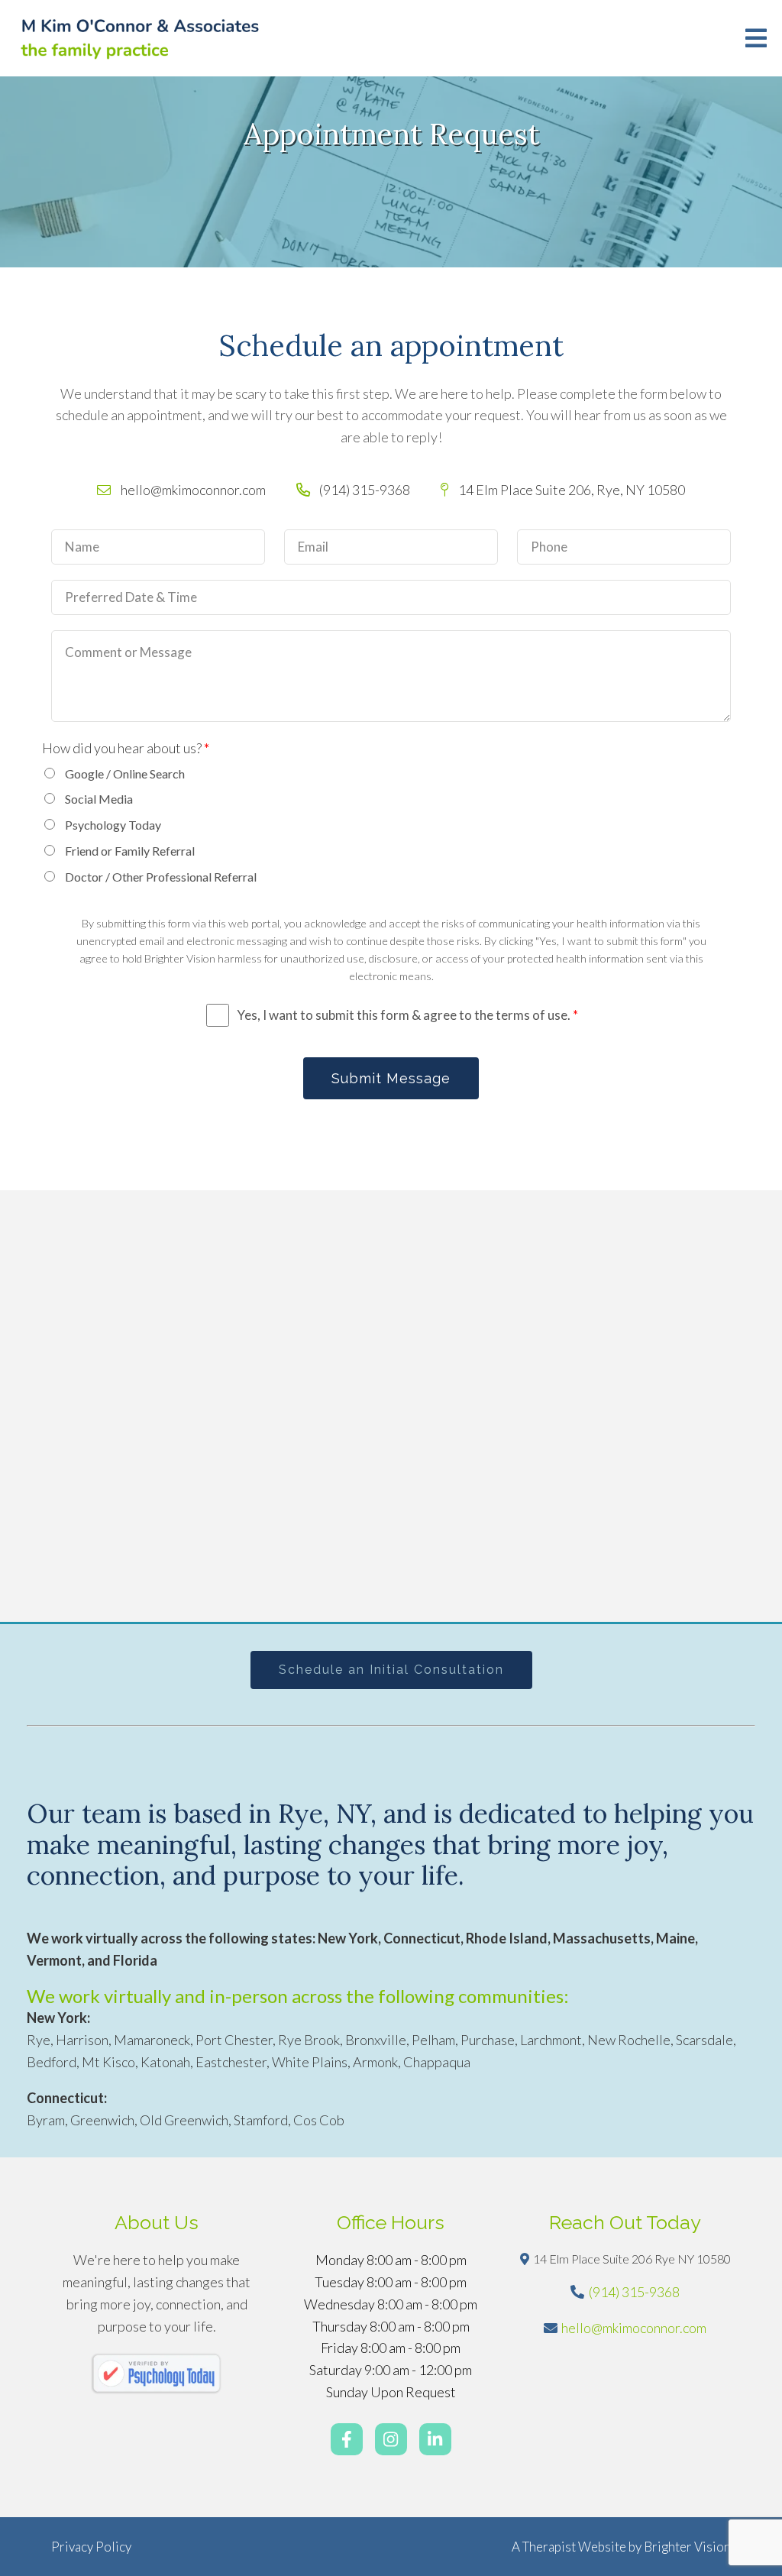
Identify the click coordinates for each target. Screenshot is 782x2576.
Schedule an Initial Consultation (391, 1670)
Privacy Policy (91, 2547)
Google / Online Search (125, 773)
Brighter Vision (687, 2547)
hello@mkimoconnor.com (634, 2328)
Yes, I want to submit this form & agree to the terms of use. (407, 1015)
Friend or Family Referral (130, 851)
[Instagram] (391, 2439)
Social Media (99, 799)
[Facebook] (347, 2439)
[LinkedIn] (435, 2439)
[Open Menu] (756, 38)
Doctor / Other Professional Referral (161, 877)
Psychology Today (113, 825)
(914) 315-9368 (634, 2292)
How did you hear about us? (126, 748)
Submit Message (391, 1078)
